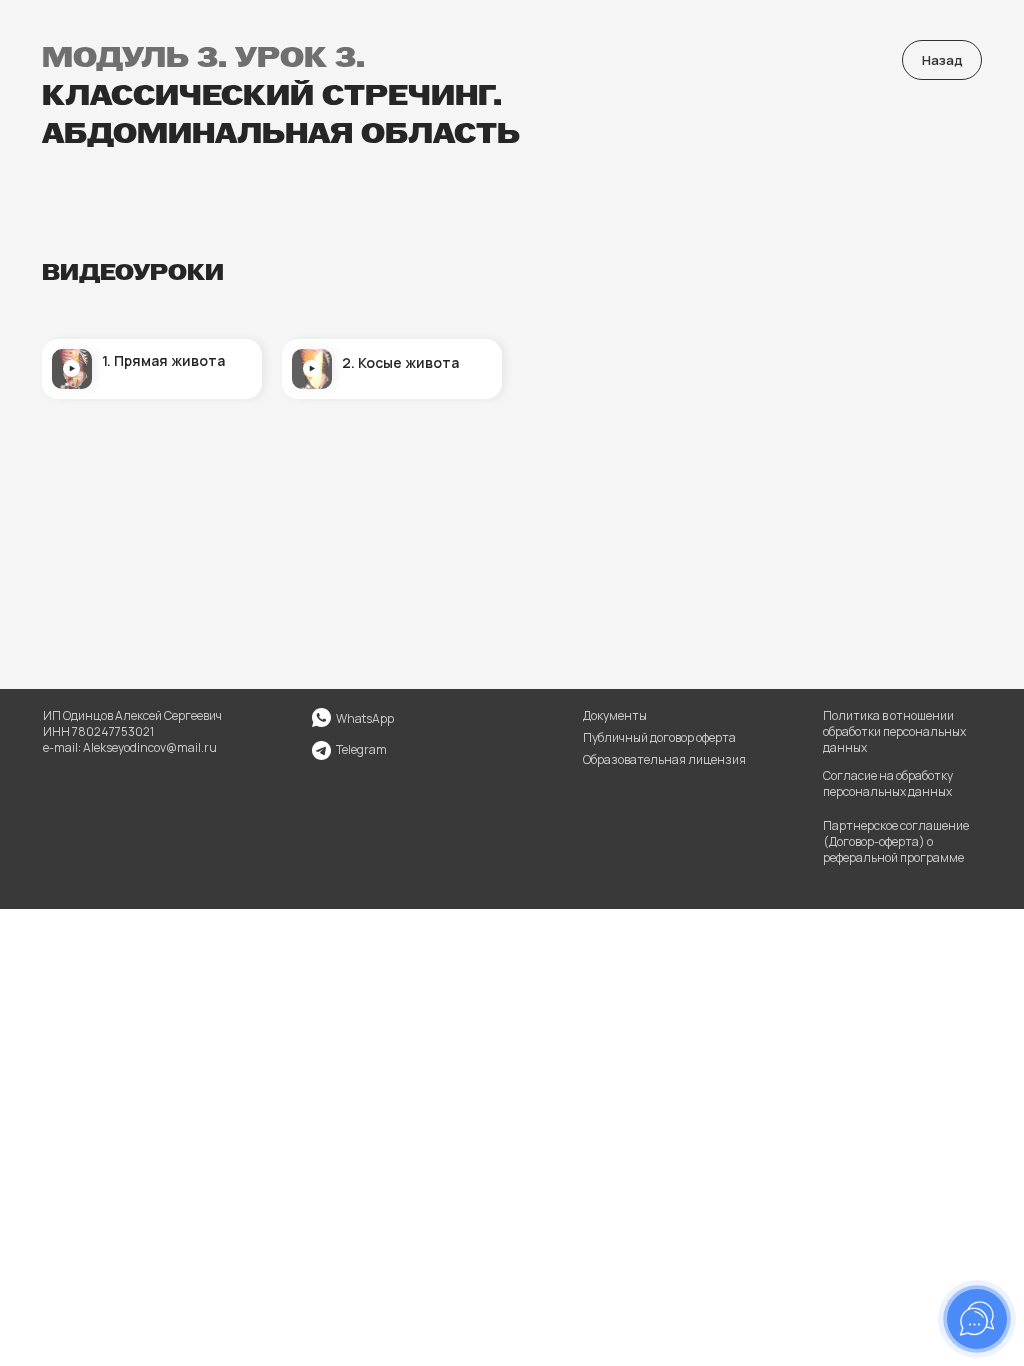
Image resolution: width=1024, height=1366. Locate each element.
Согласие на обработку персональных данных (888, 783)
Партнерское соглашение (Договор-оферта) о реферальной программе (896, 841)
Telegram (361, 749)
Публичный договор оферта (659, 737)
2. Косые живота (400, 362)
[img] (321, 750)
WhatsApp (365, 718)
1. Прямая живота (163, 360)
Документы (615, 715)
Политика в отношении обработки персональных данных (894, 731)
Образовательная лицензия (664, 759)
